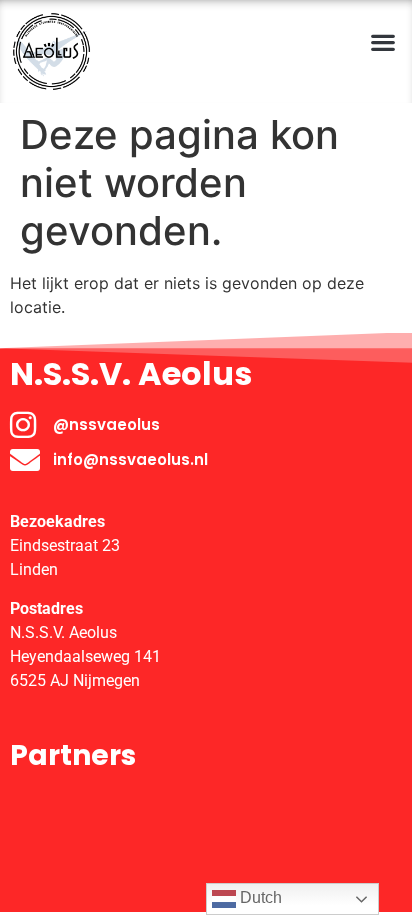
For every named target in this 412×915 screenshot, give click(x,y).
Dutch (259, 897)
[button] (382, 41)
